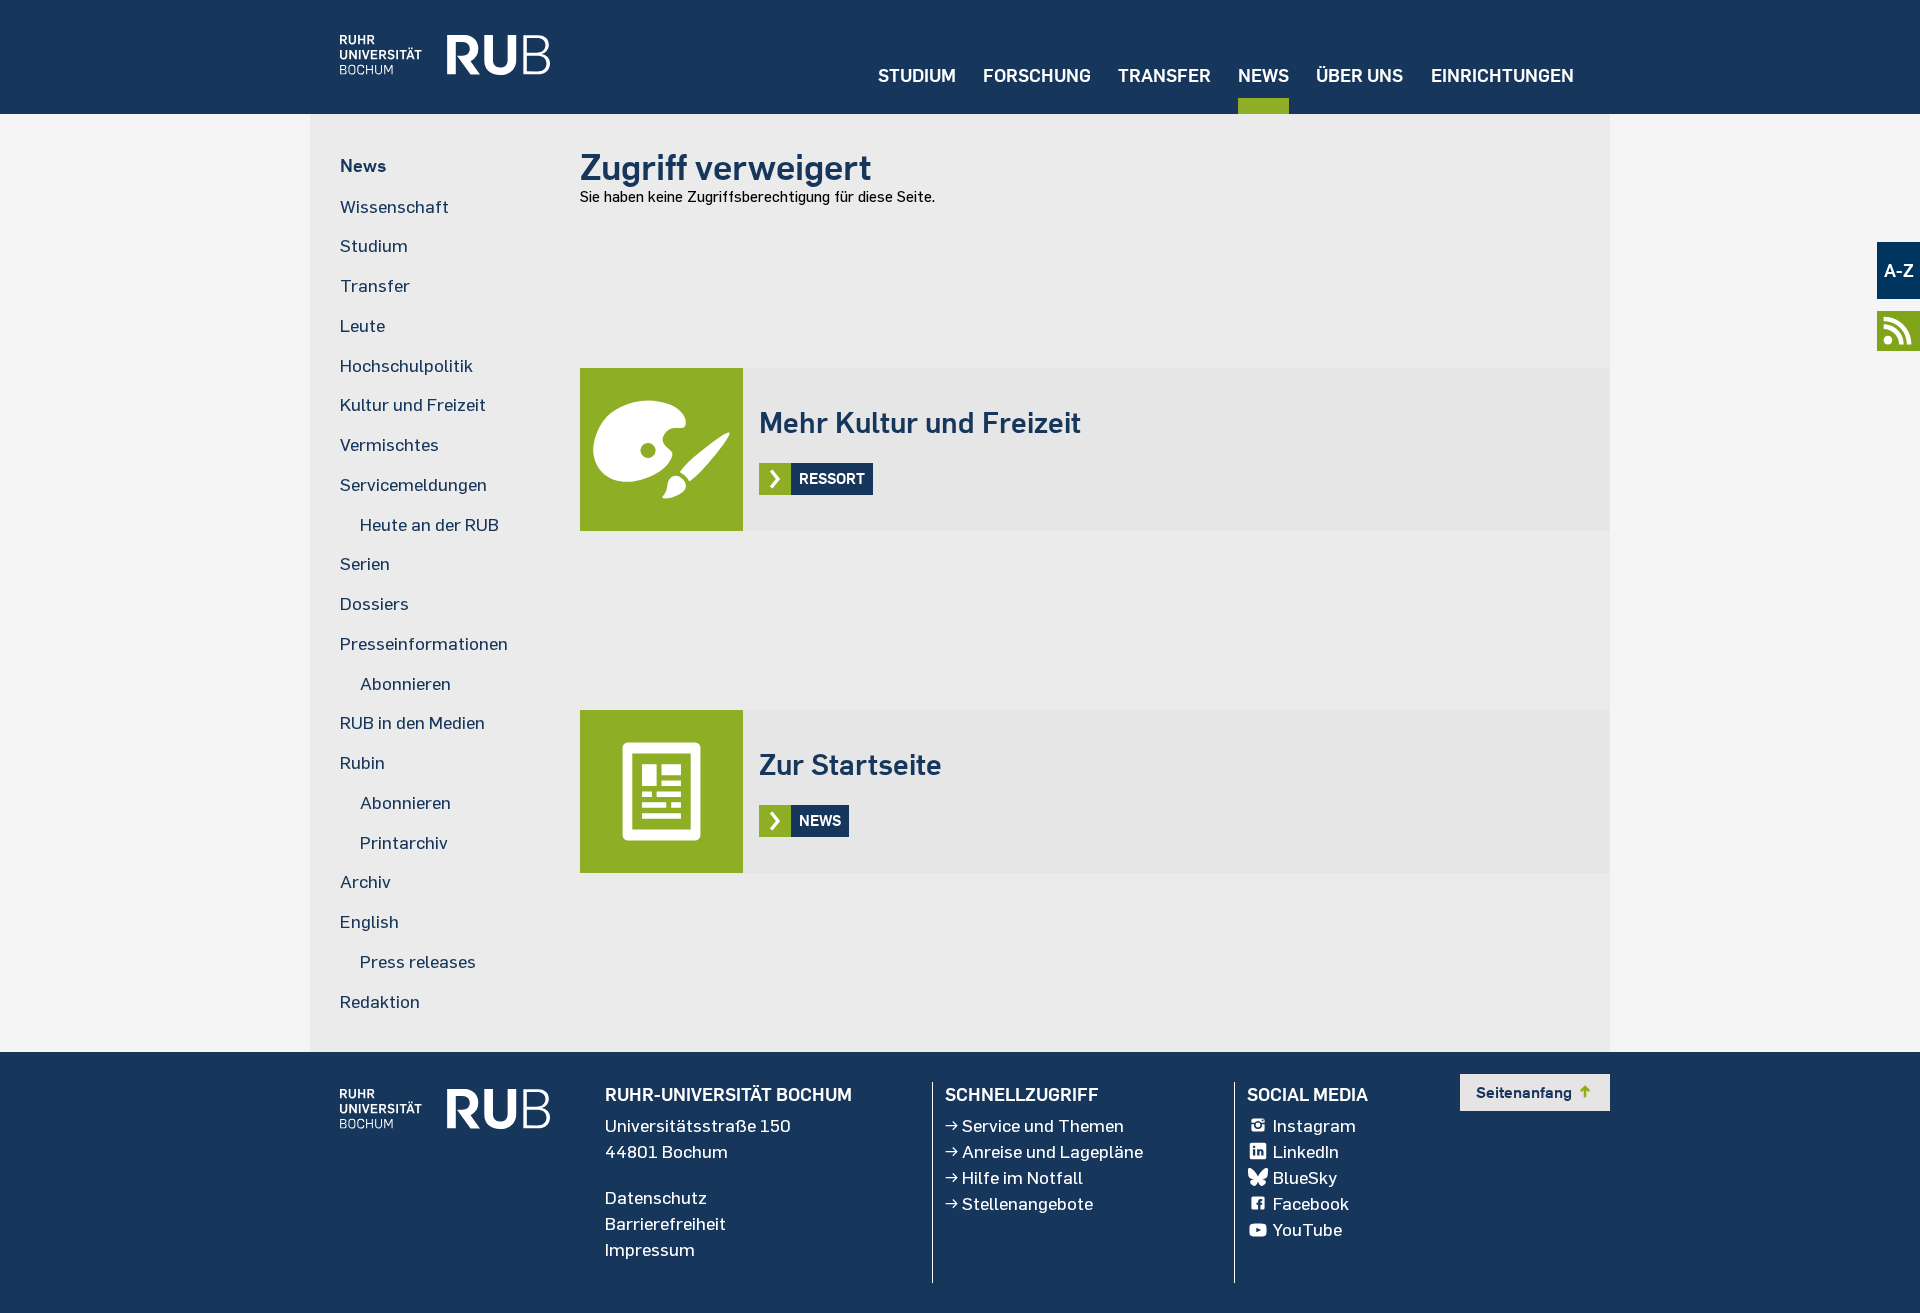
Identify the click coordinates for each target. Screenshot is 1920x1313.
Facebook (1311, 1203)
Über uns (1359, 75)
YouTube (1307, 1229)
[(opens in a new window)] (430, 57)
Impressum (650, 1249)
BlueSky (1305, 1177)
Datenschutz (656, 1197)
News (1263, 75)
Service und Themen (1043, 1125)
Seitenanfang (1535, 1092)
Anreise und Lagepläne (1052, 1151)
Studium (917, 75)
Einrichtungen (1502, 75)
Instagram (1314, 1125)
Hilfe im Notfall (1022, 1177)
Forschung (1037, 75)
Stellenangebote (1027, 1203)
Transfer (1164, 75)
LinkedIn (1306, 1151)
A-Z (1899, 270)
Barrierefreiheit (665, 1223)
